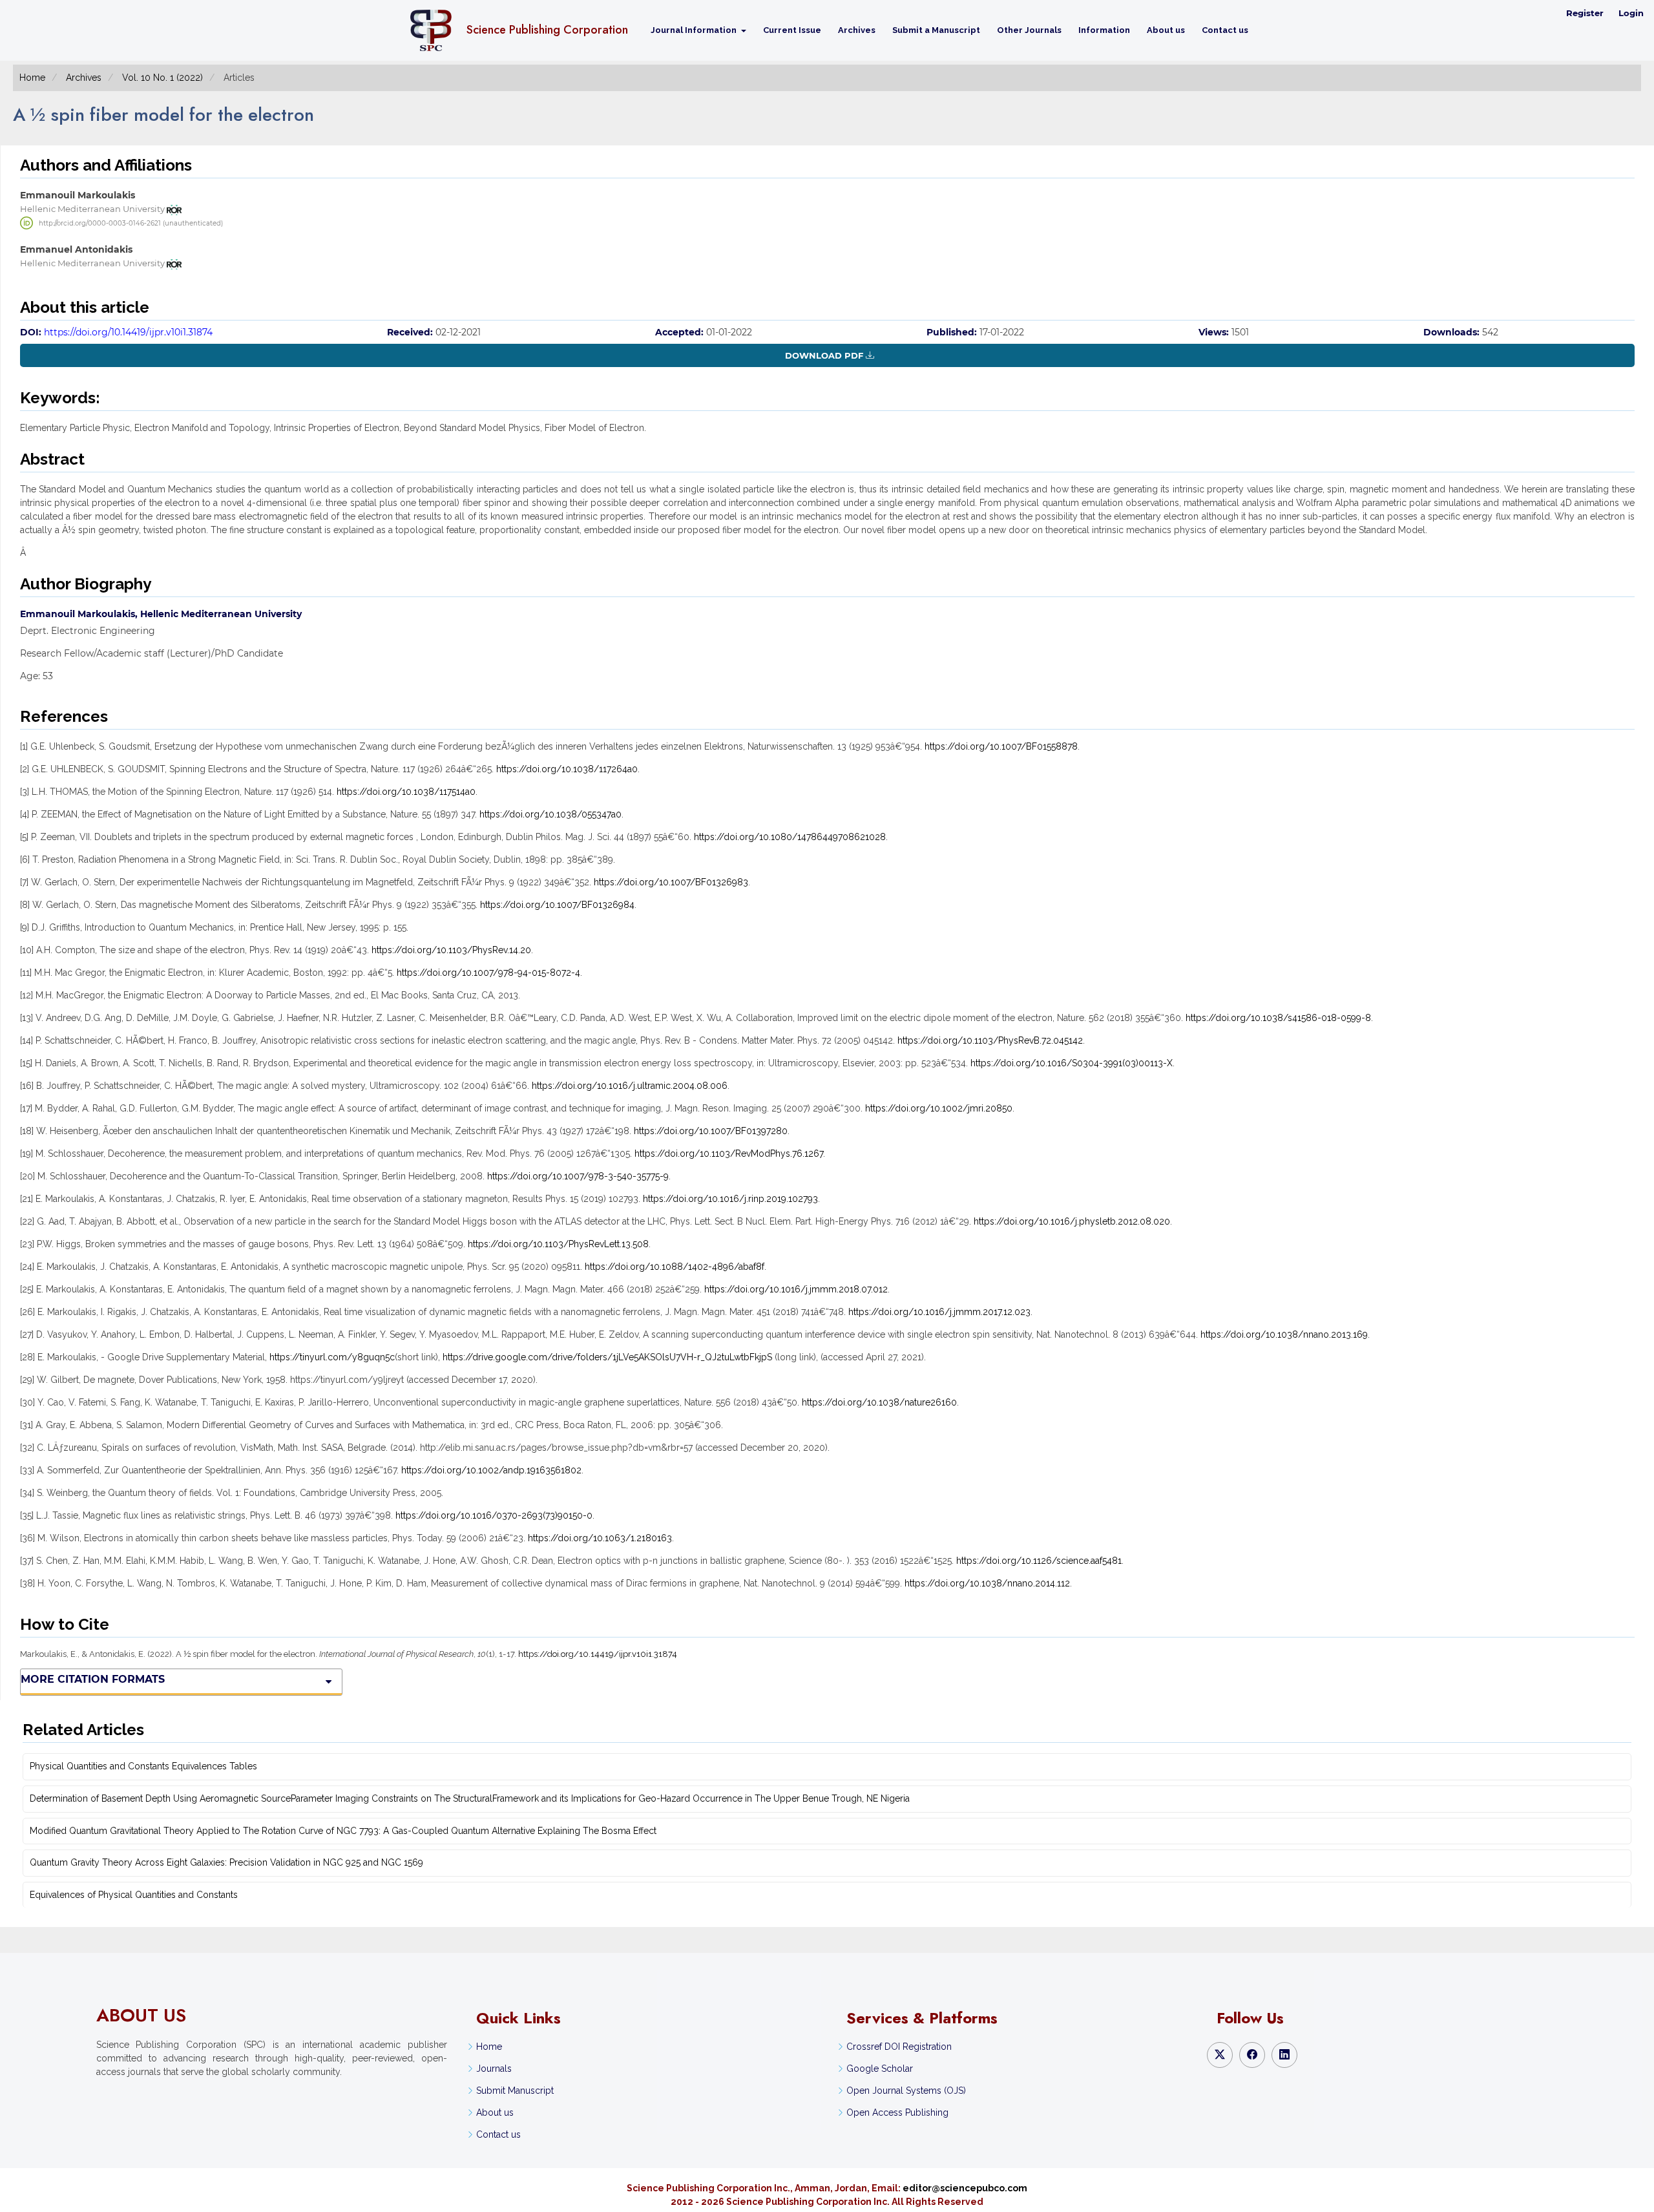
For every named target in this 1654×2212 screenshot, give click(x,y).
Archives (857, 30)
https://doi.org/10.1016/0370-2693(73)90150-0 (494, 1515)
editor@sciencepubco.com (965, 2188)
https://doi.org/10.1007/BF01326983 (671, 882)
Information (1104, 30)
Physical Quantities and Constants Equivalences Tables (143, 1766)
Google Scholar (880, 2069)
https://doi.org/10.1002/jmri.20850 (939, 1108)
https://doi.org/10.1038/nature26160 (879, 1402)
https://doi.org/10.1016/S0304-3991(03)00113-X (1072, 1063)
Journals (494, 2069)
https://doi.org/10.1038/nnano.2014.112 (987, 1583)
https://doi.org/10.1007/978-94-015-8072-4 (488, 973)
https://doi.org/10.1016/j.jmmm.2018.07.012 (796, 1289)
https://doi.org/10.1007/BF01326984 (557, 905)
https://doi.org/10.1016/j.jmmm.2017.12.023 (939, 1312)
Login (1631, 13)
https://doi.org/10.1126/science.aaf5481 (1039, 1561)
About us (1166, 30)
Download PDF (824, 355)
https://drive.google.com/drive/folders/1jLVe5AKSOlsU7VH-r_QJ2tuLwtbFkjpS (607, 1357)
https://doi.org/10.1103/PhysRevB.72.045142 (990, 1040)
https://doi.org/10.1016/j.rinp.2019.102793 (730, 1199)
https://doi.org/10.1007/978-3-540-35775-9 (578, 1176)
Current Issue (792, 30)
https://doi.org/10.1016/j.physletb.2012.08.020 (1072, 1221)
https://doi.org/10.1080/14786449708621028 (790, 837)
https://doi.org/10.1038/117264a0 (567, 769)
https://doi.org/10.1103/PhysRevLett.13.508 (558, 1244)
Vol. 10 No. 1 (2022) (162, 78)
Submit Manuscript (515, 2091)
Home (32, 78)
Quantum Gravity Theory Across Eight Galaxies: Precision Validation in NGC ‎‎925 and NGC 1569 (226, 1862)
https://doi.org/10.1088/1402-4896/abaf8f (675, 1267)
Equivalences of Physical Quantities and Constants (134, 1895)
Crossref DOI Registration (899, 2047)
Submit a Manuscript (936, 30)
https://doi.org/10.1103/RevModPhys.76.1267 (729, 1153)
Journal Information (695, 30)
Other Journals (1029, 30)
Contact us (1225, 30)
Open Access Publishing (897, 2112)
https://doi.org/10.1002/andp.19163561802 (491, 1470)
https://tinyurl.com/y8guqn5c (332, 1357)
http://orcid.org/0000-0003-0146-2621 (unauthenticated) (131, 223)
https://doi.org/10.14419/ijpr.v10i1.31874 (128, 332)
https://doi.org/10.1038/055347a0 (550, 814)
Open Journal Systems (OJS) (906, 2091)
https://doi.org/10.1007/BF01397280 (711, 1131)
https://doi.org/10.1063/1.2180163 (600, 1538)
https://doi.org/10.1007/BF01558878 (1001, 746)
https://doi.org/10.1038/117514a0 (406, 792)
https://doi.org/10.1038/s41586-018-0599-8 (1278, 1018)
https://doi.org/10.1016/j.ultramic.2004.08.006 (630, 1086)
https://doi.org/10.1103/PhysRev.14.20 (451, 950)
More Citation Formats (93, 1679)
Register (1585, 13)
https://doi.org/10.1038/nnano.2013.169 (1284, 1334)
